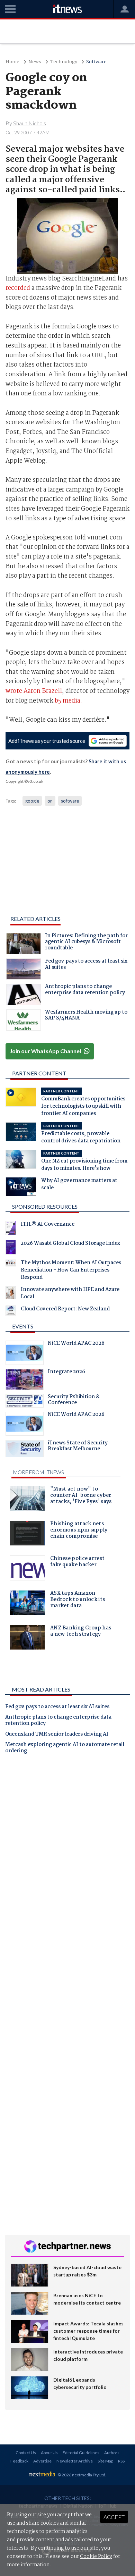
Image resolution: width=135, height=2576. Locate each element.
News (35, 62)
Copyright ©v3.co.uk (24, 781)
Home (12, 62)
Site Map (105, 2461)
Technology (64, 62)
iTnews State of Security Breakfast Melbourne (78, 1447)
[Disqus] (67, 1856)
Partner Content (39, 1073)
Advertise (42, 2461)
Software (96, 62)
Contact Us (26, 2453)
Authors (112, 2453)
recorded (18, 288)
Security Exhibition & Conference (74, 1401)
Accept (114, 2517)
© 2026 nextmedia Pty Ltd (81, 2475)
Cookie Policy (96, 2557)
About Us (49, 2453)
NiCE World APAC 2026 (76, 1344)
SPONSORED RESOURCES (45, 1206)
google (32, 801)
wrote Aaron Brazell (34, 691)
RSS (121, 2461)
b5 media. (68, 701)
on (50, 801)
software (70, 801)
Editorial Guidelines (81, 2453)
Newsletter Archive (75, 2461)
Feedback (19, 2461)
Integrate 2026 (66, 1373)
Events (23, 1326)
